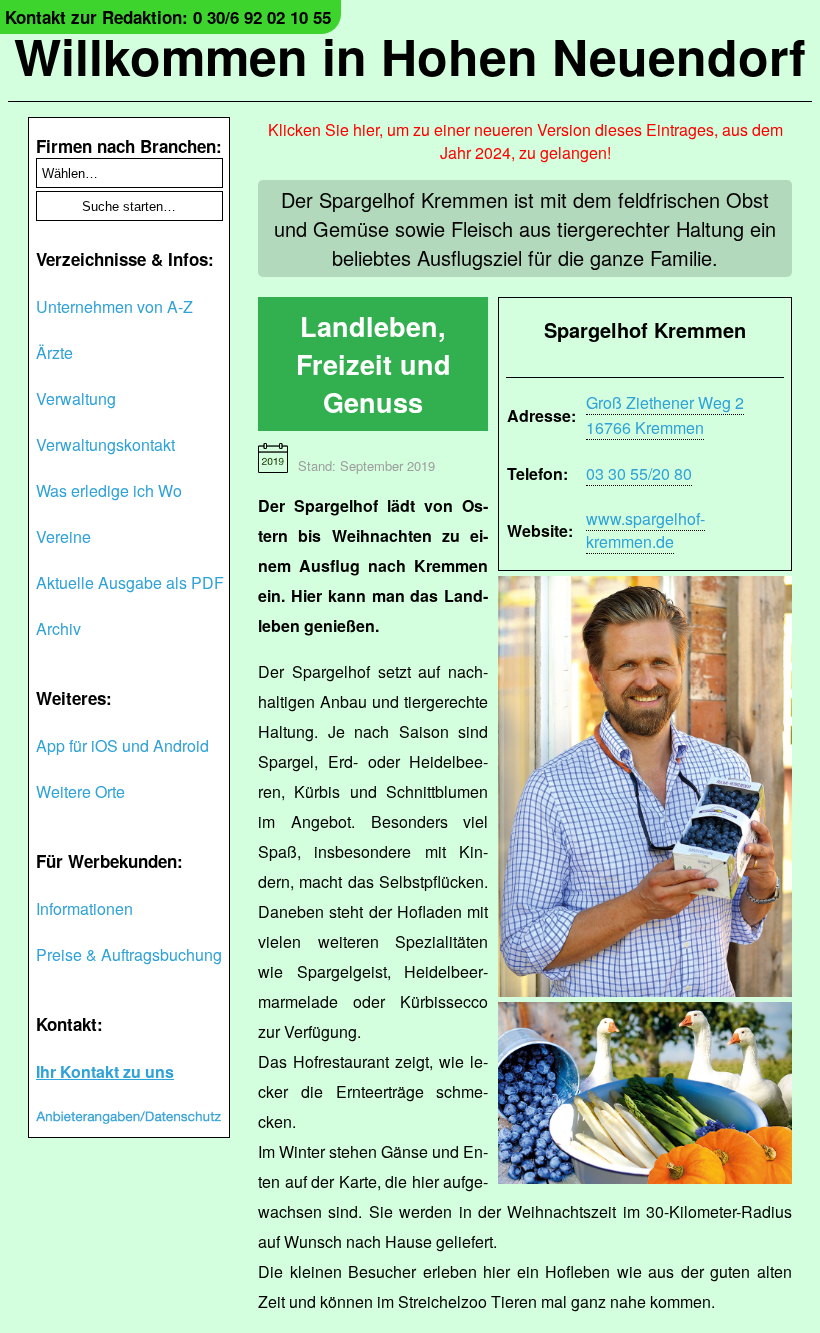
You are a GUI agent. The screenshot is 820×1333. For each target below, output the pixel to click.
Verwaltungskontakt (105, 444)
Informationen (84, 908)
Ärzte (54, 352)
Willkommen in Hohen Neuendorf (410, 55)
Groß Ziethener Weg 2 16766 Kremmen (665, 415)
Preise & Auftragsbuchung (129, 954)
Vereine (63, 536)
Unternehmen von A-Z (114, 306)
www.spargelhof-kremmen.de (645, 530)
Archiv (58, 628)
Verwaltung (76, 398)
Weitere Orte (80, 791)
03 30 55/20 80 (639, 473)
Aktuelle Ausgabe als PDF (130, 582)
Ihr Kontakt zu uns (105, 1071)
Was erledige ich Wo (109, 490)
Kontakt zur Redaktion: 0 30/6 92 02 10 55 (168, 17)
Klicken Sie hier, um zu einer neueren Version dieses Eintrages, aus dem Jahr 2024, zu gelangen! (525, 141)
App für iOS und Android (122, 745)
